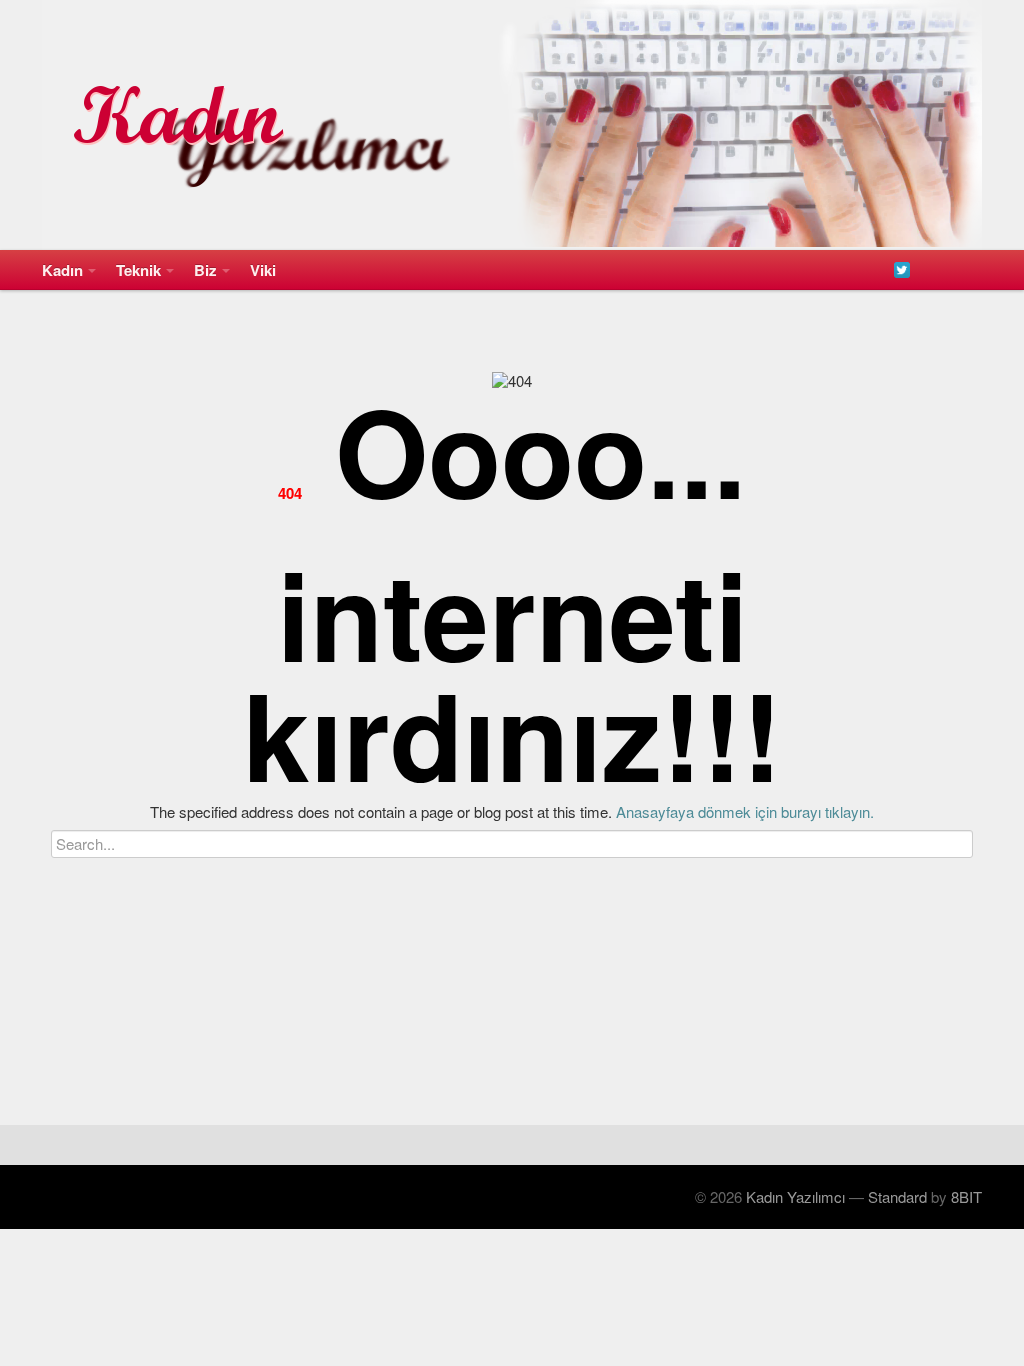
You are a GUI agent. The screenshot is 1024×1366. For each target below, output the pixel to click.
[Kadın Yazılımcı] (512, 125)
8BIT (966, 1196)
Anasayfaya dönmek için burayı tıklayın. (745, 811)
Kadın (62, 270)
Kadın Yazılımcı (795, 1196)
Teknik (138, 270)
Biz (205, 270)
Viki (263, 270)
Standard (897, 1196)
